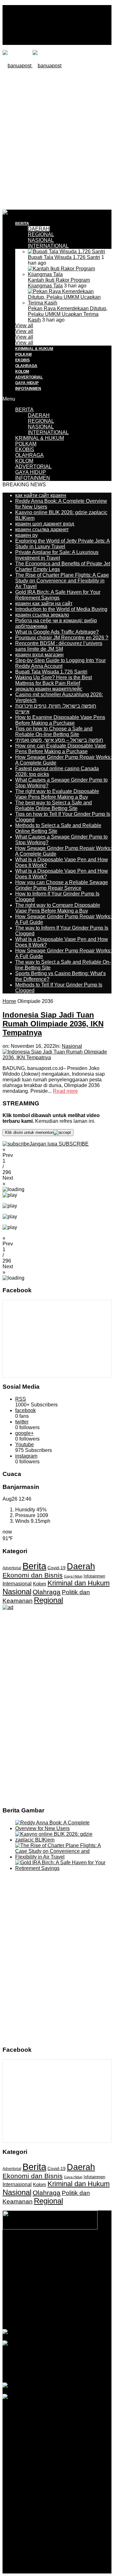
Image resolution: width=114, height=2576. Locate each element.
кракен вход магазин (39, 655)
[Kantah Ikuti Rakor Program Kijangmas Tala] (70, 274)
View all (24, 326)
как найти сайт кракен (41, 495)
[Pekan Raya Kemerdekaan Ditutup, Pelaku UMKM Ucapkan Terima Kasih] (70, 303)
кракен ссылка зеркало (42, 615)
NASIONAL (41, 240)
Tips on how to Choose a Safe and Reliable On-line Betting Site (54, 732)
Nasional (72, 1046)
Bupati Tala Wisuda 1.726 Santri (64, 257)
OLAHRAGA (26, 366)
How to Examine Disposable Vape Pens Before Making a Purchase (60, 720)
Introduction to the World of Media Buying (61, 609)
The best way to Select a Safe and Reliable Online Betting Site (54, 805)
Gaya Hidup (73, 1576)
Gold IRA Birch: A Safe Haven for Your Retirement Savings (58, 595)
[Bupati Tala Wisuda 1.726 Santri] (66, 252)
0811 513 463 (73, 2277)
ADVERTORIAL (29, 377)
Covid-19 (57, 1568)
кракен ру (26, 535)
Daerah (81, 1566)
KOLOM (22, 372)
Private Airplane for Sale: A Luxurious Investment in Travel (57, 555)
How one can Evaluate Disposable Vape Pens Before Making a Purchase (61, 749)
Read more (65, 1091)
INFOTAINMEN (28, 389)
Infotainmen (94, 1576)
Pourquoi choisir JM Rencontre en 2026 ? (62, 638)
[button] (57, 1153)
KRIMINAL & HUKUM (34, 349)
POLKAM (23, 354)
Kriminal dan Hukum (79, 1583)
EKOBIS (22, 360)
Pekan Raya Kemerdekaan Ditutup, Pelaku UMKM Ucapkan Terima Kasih (68, 314)
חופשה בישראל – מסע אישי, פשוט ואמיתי (59, 740)
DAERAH (39, 229)
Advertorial (12, 1568)
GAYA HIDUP (27, 383)
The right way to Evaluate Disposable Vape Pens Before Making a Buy (57, 794)
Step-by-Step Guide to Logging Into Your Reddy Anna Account (60, 663)
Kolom (40, 1584)
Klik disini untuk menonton (29, 1132)
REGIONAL (41, 234)
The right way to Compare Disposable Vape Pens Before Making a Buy (58, 908)
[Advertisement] (57, 138)
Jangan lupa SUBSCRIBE (59, 1144)
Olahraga (47, 1592)
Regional (48, 1600)
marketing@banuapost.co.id (57, 2288)
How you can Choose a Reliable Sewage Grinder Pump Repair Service (62, 885)
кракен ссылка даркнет (42, 529)
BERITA (22, 224)
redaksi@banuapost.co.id (57, 2283)
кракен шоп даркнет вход (45, 524)
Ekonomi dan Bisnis (33, 1575)
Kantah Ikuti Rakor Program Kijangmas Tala (59, 283)
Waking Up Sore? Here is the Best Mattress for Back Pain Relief (54, 680)
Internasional (17, 1583)
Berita (34, 1566)
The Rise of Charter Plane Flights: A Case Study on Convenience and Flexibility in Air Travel (62, 581)
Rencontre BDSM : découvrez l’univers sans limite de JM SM (59, 646)
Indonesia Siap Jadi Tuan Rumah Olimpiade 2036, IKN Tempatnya (53, 1024)
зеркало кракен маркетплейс (49, 689)
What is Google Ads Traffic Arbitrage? (57, 632)
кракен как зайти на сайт (44, 603)
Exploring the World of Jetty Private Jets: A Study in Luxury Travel (63, 544)
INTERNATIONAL (48, 246)
